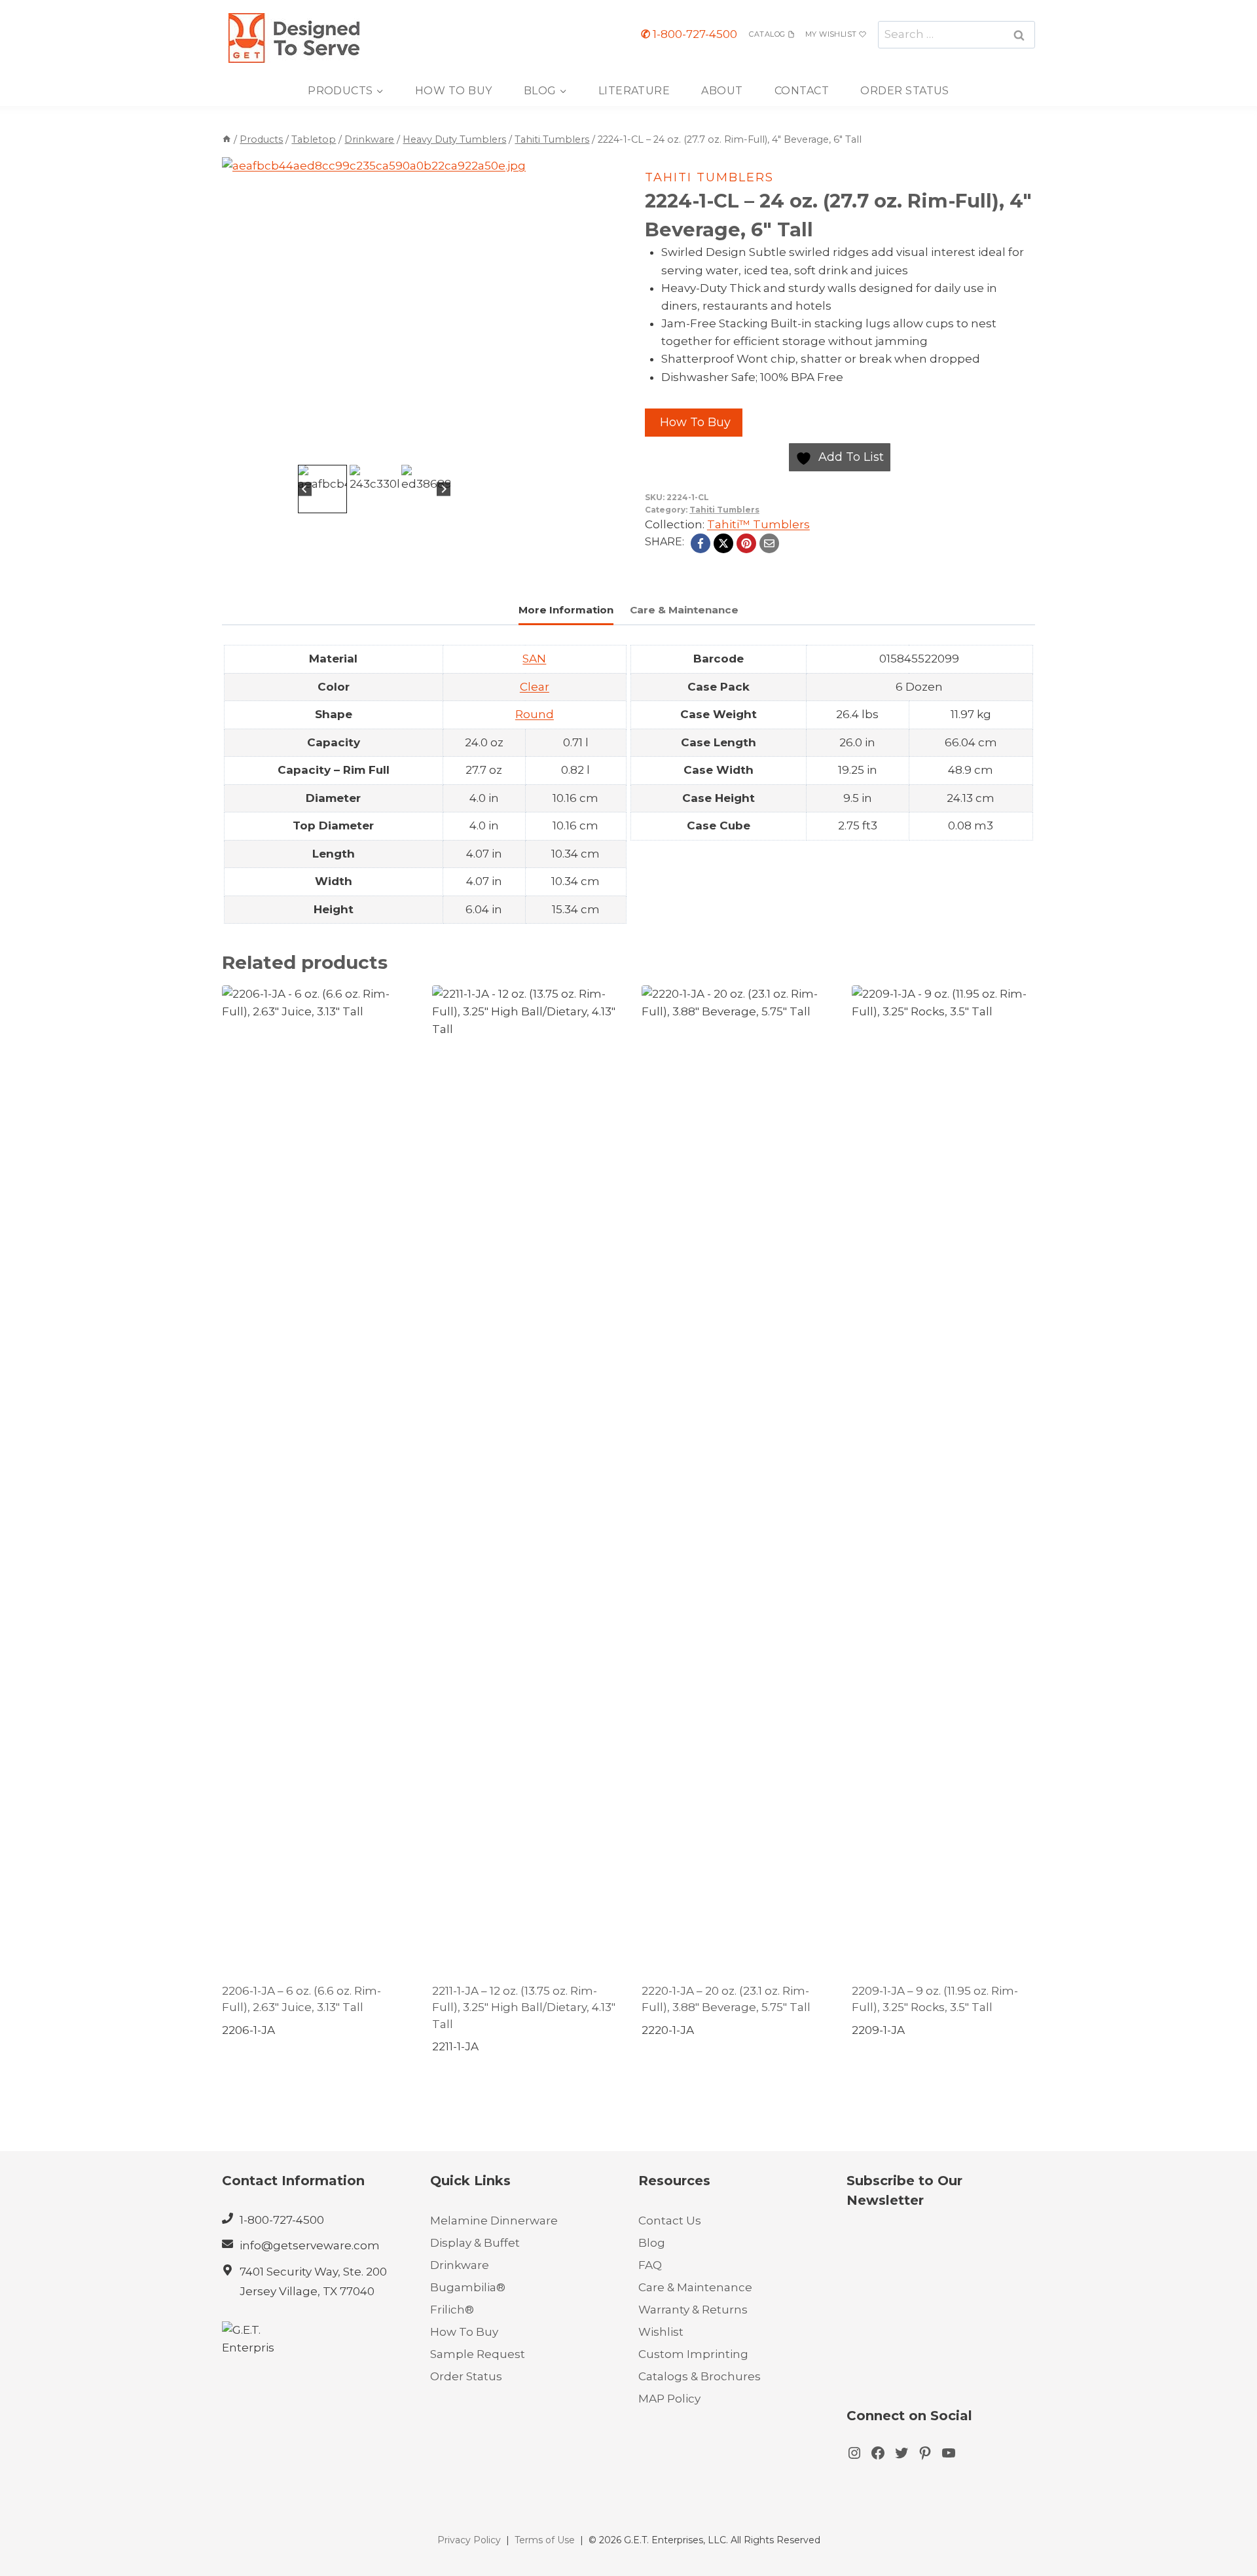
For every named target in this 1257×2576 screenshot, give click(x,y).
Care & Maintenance (695, 2287)
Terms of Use (545, 2540)
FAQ (650, 2265)
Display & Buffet (475, 2243)
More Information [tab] (566, 610)
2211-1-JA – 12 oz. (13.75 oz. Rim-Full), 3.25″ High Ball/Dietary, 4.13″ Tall (524, 2007)
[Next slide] (444, 489)
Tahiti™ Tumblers (758, 524)
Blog (652, 2243)
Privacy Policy (469, 2540)
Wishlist (661, 2332)
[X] (723, 543)
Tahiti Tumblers (709, 177)
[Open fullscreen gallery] (513, 448)
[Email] (769, 543)
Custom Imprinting (693, 2354)
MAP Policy (669, 2399)
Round (535, 714)
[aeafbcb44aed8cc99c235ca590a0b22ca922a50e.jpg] (374, 309)
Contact (802, 91)
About (722, 91)
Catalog (767, 34)
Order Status (905, 91)
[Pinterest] (746, 543)
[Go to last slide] (305, 489)
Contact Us (670, 2221)
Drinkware (460, 2265)
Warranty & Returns (693, 2310)
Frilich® (452, 2310)
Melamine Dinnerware (494, 2221)
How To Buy (454, 91)
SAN (534, 659)
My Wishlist (831, 34)
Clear (535, 687)
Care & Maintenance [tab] (684, 610)
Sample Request (478, 2354)
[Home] (227, 139)
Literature (634, 91)
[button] (322, 489)
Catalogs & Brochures (700, 2376)
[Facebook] (701, 543)
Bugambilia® (468, 2287)
